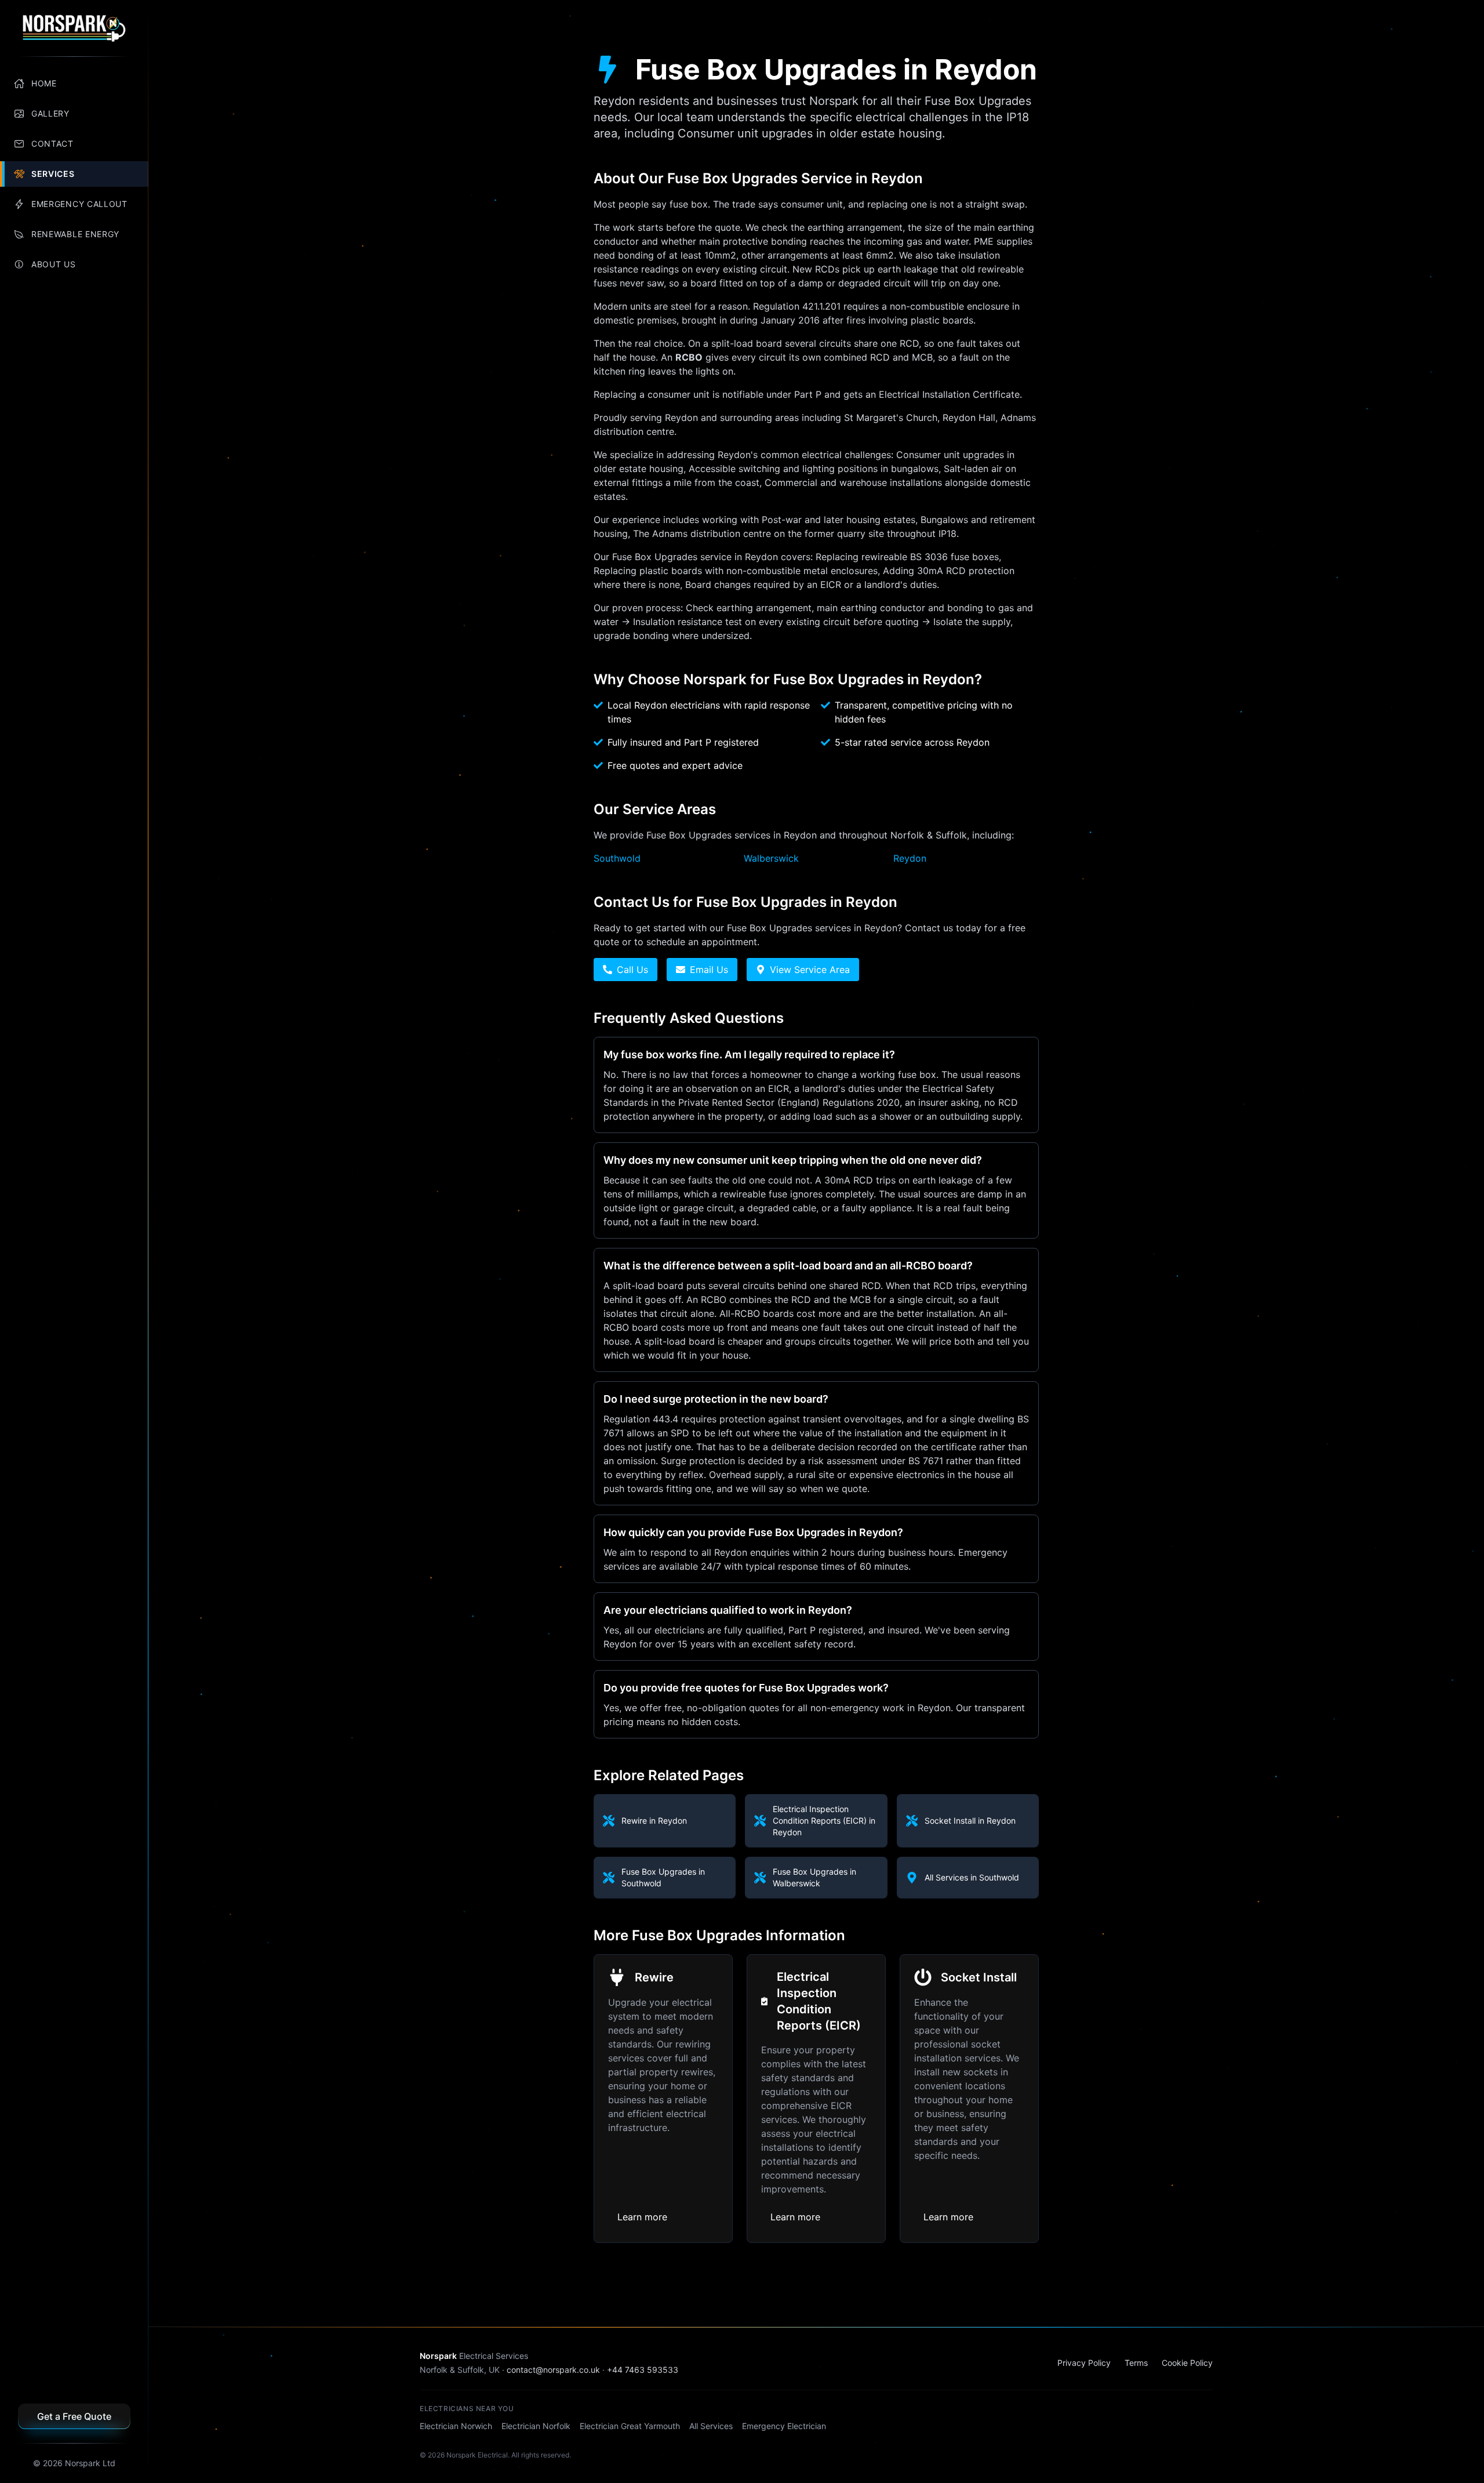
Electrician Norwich (456, 2426)
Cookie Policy (1187, 2363)
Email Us (709, 970)
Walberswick (771, 858)
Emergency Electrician (784, 2426)
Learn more (642, 2217)
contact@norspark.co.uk (553, 2370)
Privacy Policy (1084, 2363)
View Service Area (810, 970)
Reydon (910, 858)
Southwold (617, 858)
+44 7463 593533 (643, 2370)
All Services (711, 2426)
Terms (1136, 2363)
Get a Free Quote (74, 2416)
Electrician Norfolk (536, 2426)
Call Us (632, 970)
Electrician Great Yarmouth (630, 2426)
